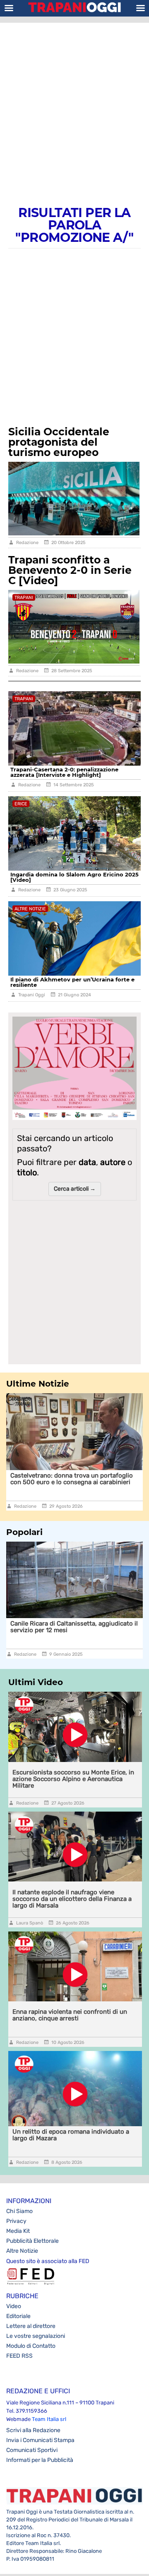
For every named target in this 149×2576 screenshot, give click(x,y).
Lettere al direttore (31, 2326)
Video (14, 2306)
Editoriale (18, 2316)
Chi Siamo (19, 2211)
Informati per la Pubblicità (40, 2460)
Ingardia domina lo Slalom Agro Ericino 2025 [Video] (74, 877)
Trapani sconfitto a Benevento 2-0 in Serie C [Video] (70, 570)
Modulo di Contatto (31, 2346)
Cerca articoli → (75, 1189)
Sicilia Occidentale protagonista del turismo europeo (59, 442)
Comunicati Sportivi (32, 2450)
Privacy (16, 2221)
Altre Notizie (22, 2251)
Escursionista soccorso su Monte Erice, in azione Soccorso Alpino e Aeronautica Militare (73, 1779)
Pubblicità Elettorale (32, 2241)
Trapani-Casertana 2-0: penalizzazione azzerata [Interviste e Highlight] (64, 772)
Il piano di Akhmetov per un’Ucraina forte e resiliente (72, 982)
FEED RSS (19, 2356)
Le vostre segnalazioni (36, 2336)
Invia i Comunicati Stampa (40, 2440)
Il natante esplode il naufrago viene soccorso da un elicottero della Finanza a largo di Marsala (72, 1899)
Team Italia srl (49, 2419)
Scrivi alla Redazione (33, 2430)
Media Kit (18, 2231)
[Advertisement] (74, 105)
